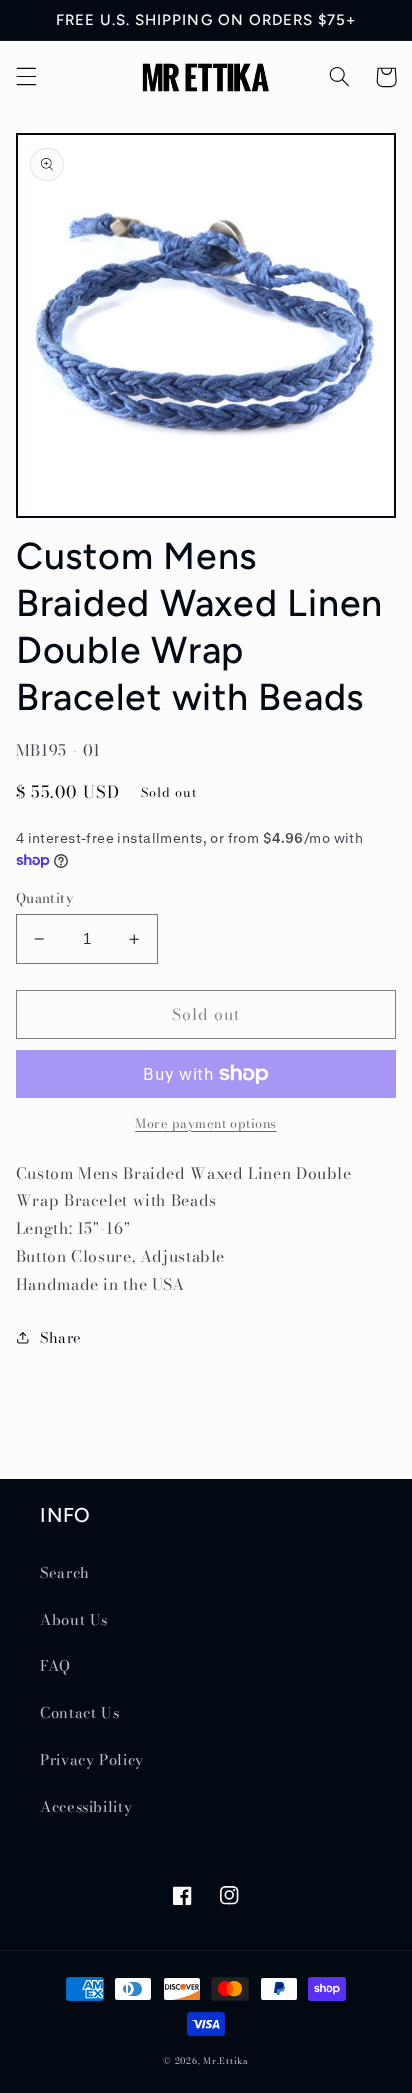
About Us (74, 1619)
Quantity (44, 898)
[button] (26, 77)
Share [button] (61, 1337)
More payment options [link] (206, 1124)
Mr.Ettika (226, 2061)
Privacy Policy (92, 1759)
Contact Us (79, 1712)
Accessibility (86, 1806)
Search (65, 1572)
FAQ (55, 1665)
